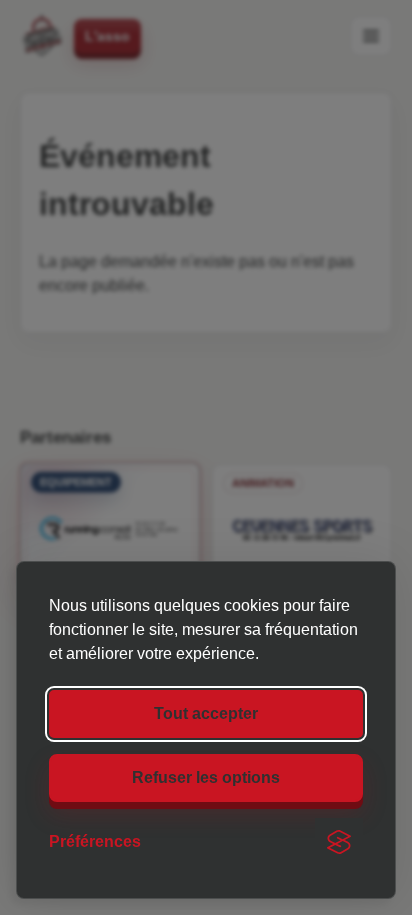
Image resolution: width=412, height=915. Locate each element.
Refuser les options (206, 777)
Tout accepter (206, 713)
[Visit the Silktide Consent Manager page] (339, 842)
